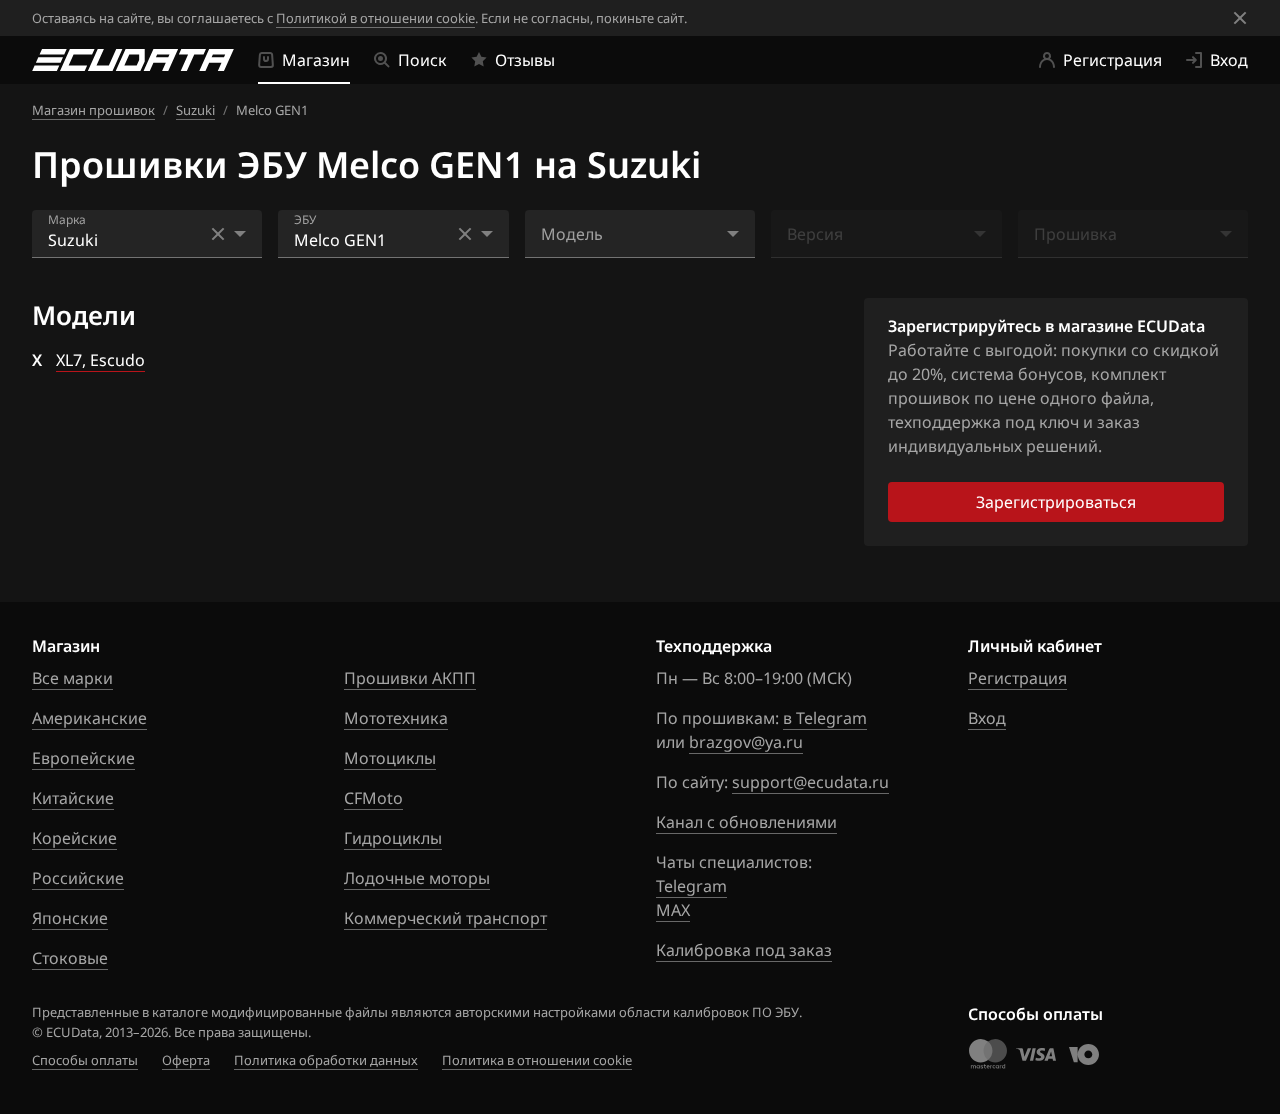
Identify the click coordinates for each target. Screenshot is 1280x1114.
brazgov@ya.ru (746, 742)
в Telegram (825, 718)
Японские (70, 918)
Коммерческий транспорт (445, 918)
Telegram (691, 886)
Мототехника (396, 718)
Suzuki (195, 110)
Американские (89, 718)
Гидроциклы (393, 838)
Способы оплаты (85, 1060)
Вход (987, 718)
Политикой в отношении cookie (375, 18)
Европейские (83, 758)
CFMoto (373, 798)
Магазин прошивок (93, 110)
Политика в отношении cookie (537, 1060)
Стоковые (70, 958)
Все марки (72, 678)
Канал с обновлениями (746, 822)
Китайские (73, 798)
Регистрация (1017, 678)
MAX (673, 910)
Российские (78, 878)
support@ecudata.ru (810, 782)
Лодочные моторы (417, 878)
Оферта (186, 1060)
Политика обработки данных (326, 1060)
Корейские (74, 838)
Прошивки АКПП (410, 678)
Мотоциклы (390, 758)
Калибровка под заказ (744, 950)
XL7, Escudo (100, 360)
